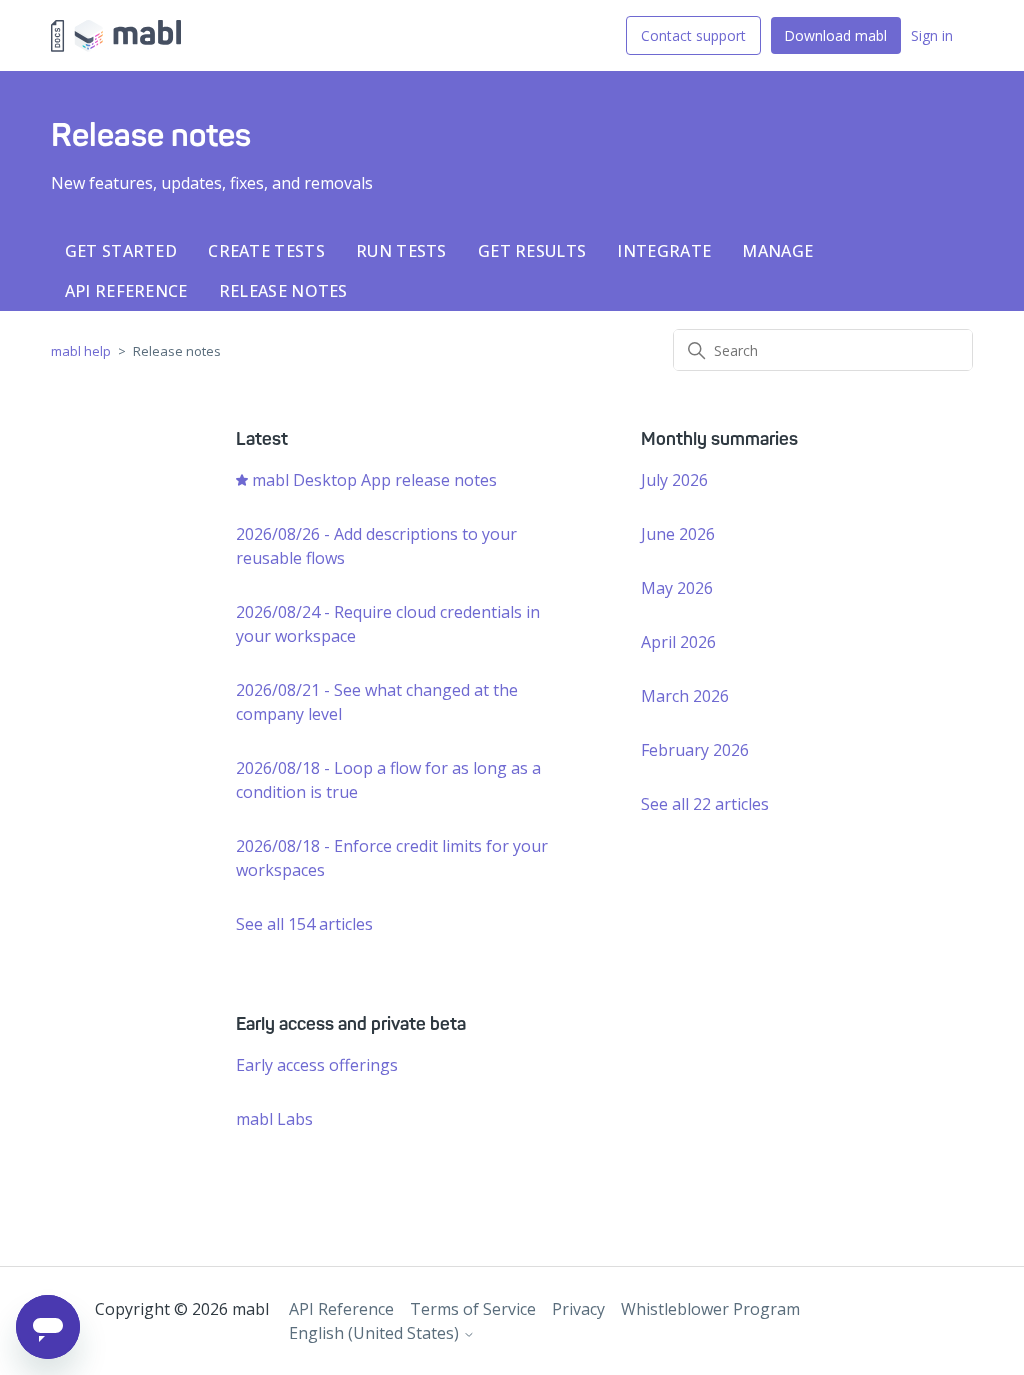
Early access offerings (317, 1065)
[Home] (116, 36)
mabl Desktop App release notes (374, 480)
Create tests (266, 251)
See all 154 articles (304, 924)
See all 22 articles (705, 804)
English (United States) (376, 1333)
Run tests (401, 251)
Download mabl (835, 35)
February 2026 (695, 750)
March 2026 (685, 696)
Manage (777, 251)
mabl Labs (274, 1119)
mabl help (81, 351)
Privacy (578, 1309)
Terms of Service (473, 1309)
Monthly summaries (719, 439)
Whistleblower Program (710, 1309)
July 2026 (674, 480)
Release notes (283, 291)
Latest (262, 439)
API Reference (126, 291)
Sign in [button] (932, 35)
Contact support (693, 35)
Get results (532, 251)
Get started (121, 251)
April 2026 (678, 642)
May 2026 (677, 588)
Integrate (664, 251)
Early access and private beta (351, 1024)
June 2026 (678, 534)
